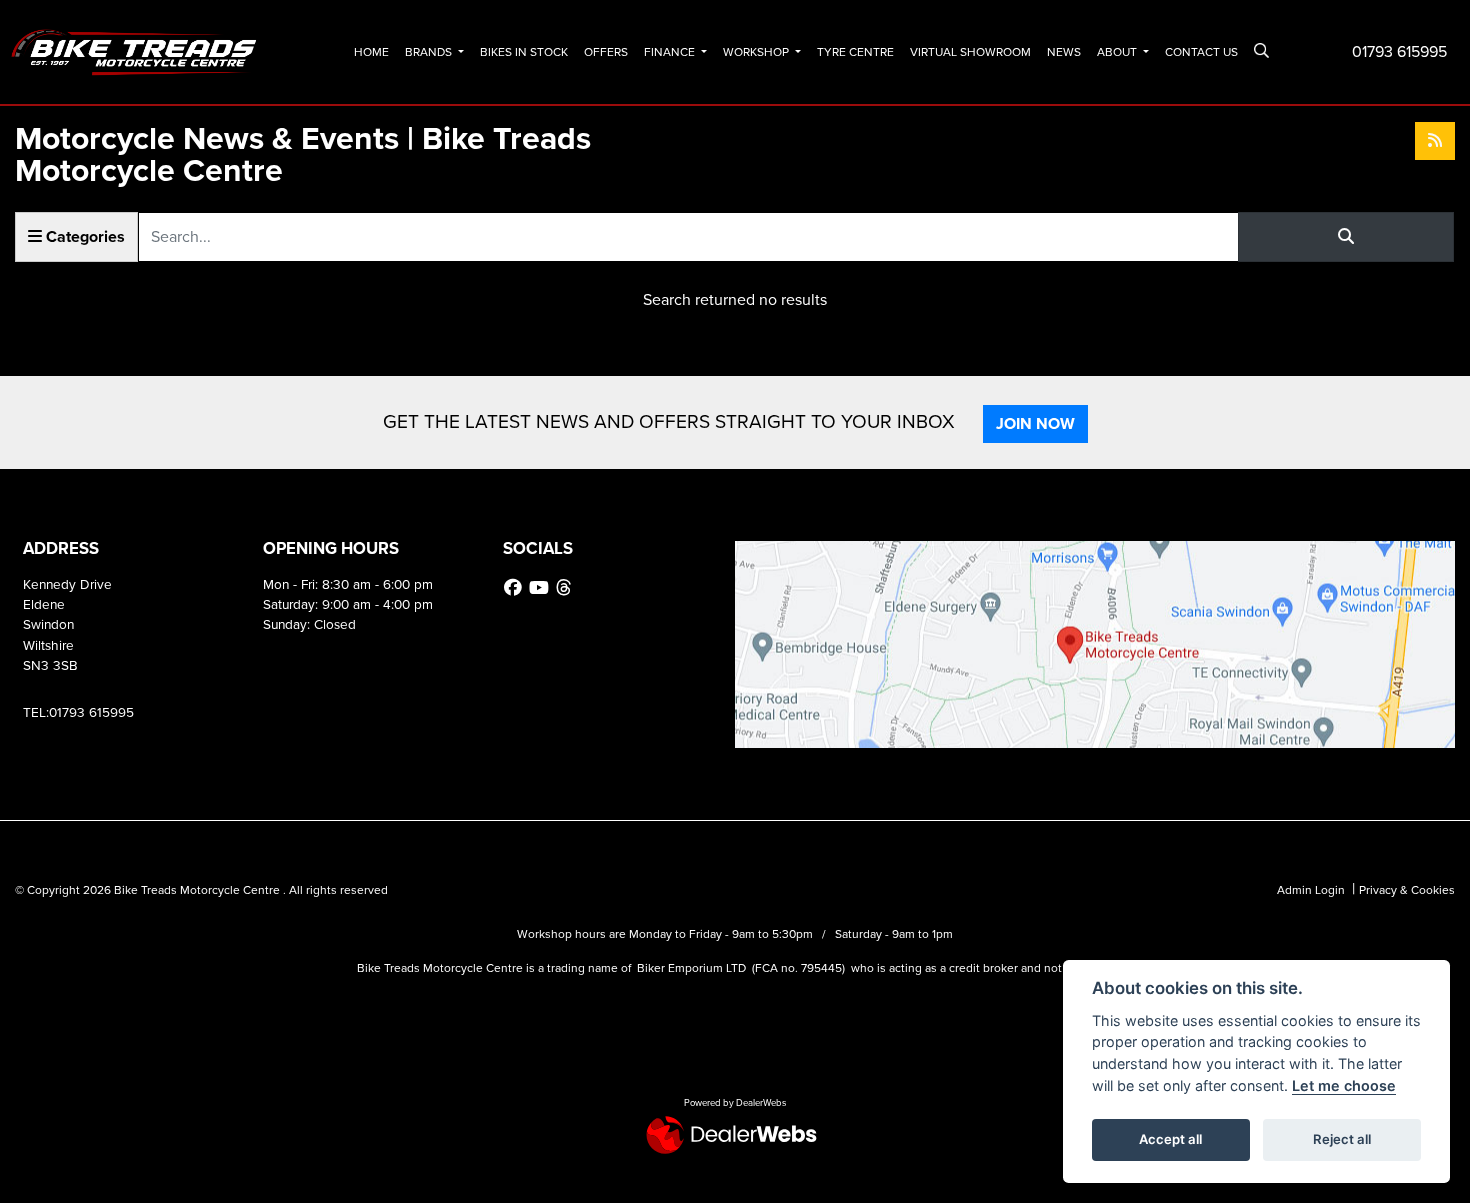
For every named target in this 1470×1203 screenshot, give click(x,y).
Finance (671, 52)
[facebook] (515, 588)
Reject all (1342, 1139)
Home (371, 52)
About (1118, 52)
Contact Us (1201, 52)
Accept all (1170, 1139)
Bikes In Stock (524, 52)
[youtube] (541, 588)
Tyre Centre (855, 52)
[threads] (566, 588)
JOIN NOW (1035, 423)
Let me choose (1344, 1085)
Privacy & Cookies (1407, 890)
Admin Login (1311, 890)
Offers (606, 52)
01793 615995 (1399, 51)
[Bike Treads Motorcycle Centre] (135, 50)
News (1064, 52)
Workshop (757, 52)
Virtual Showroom (970, 52)
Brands (430, 52)
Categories (83, 236)
